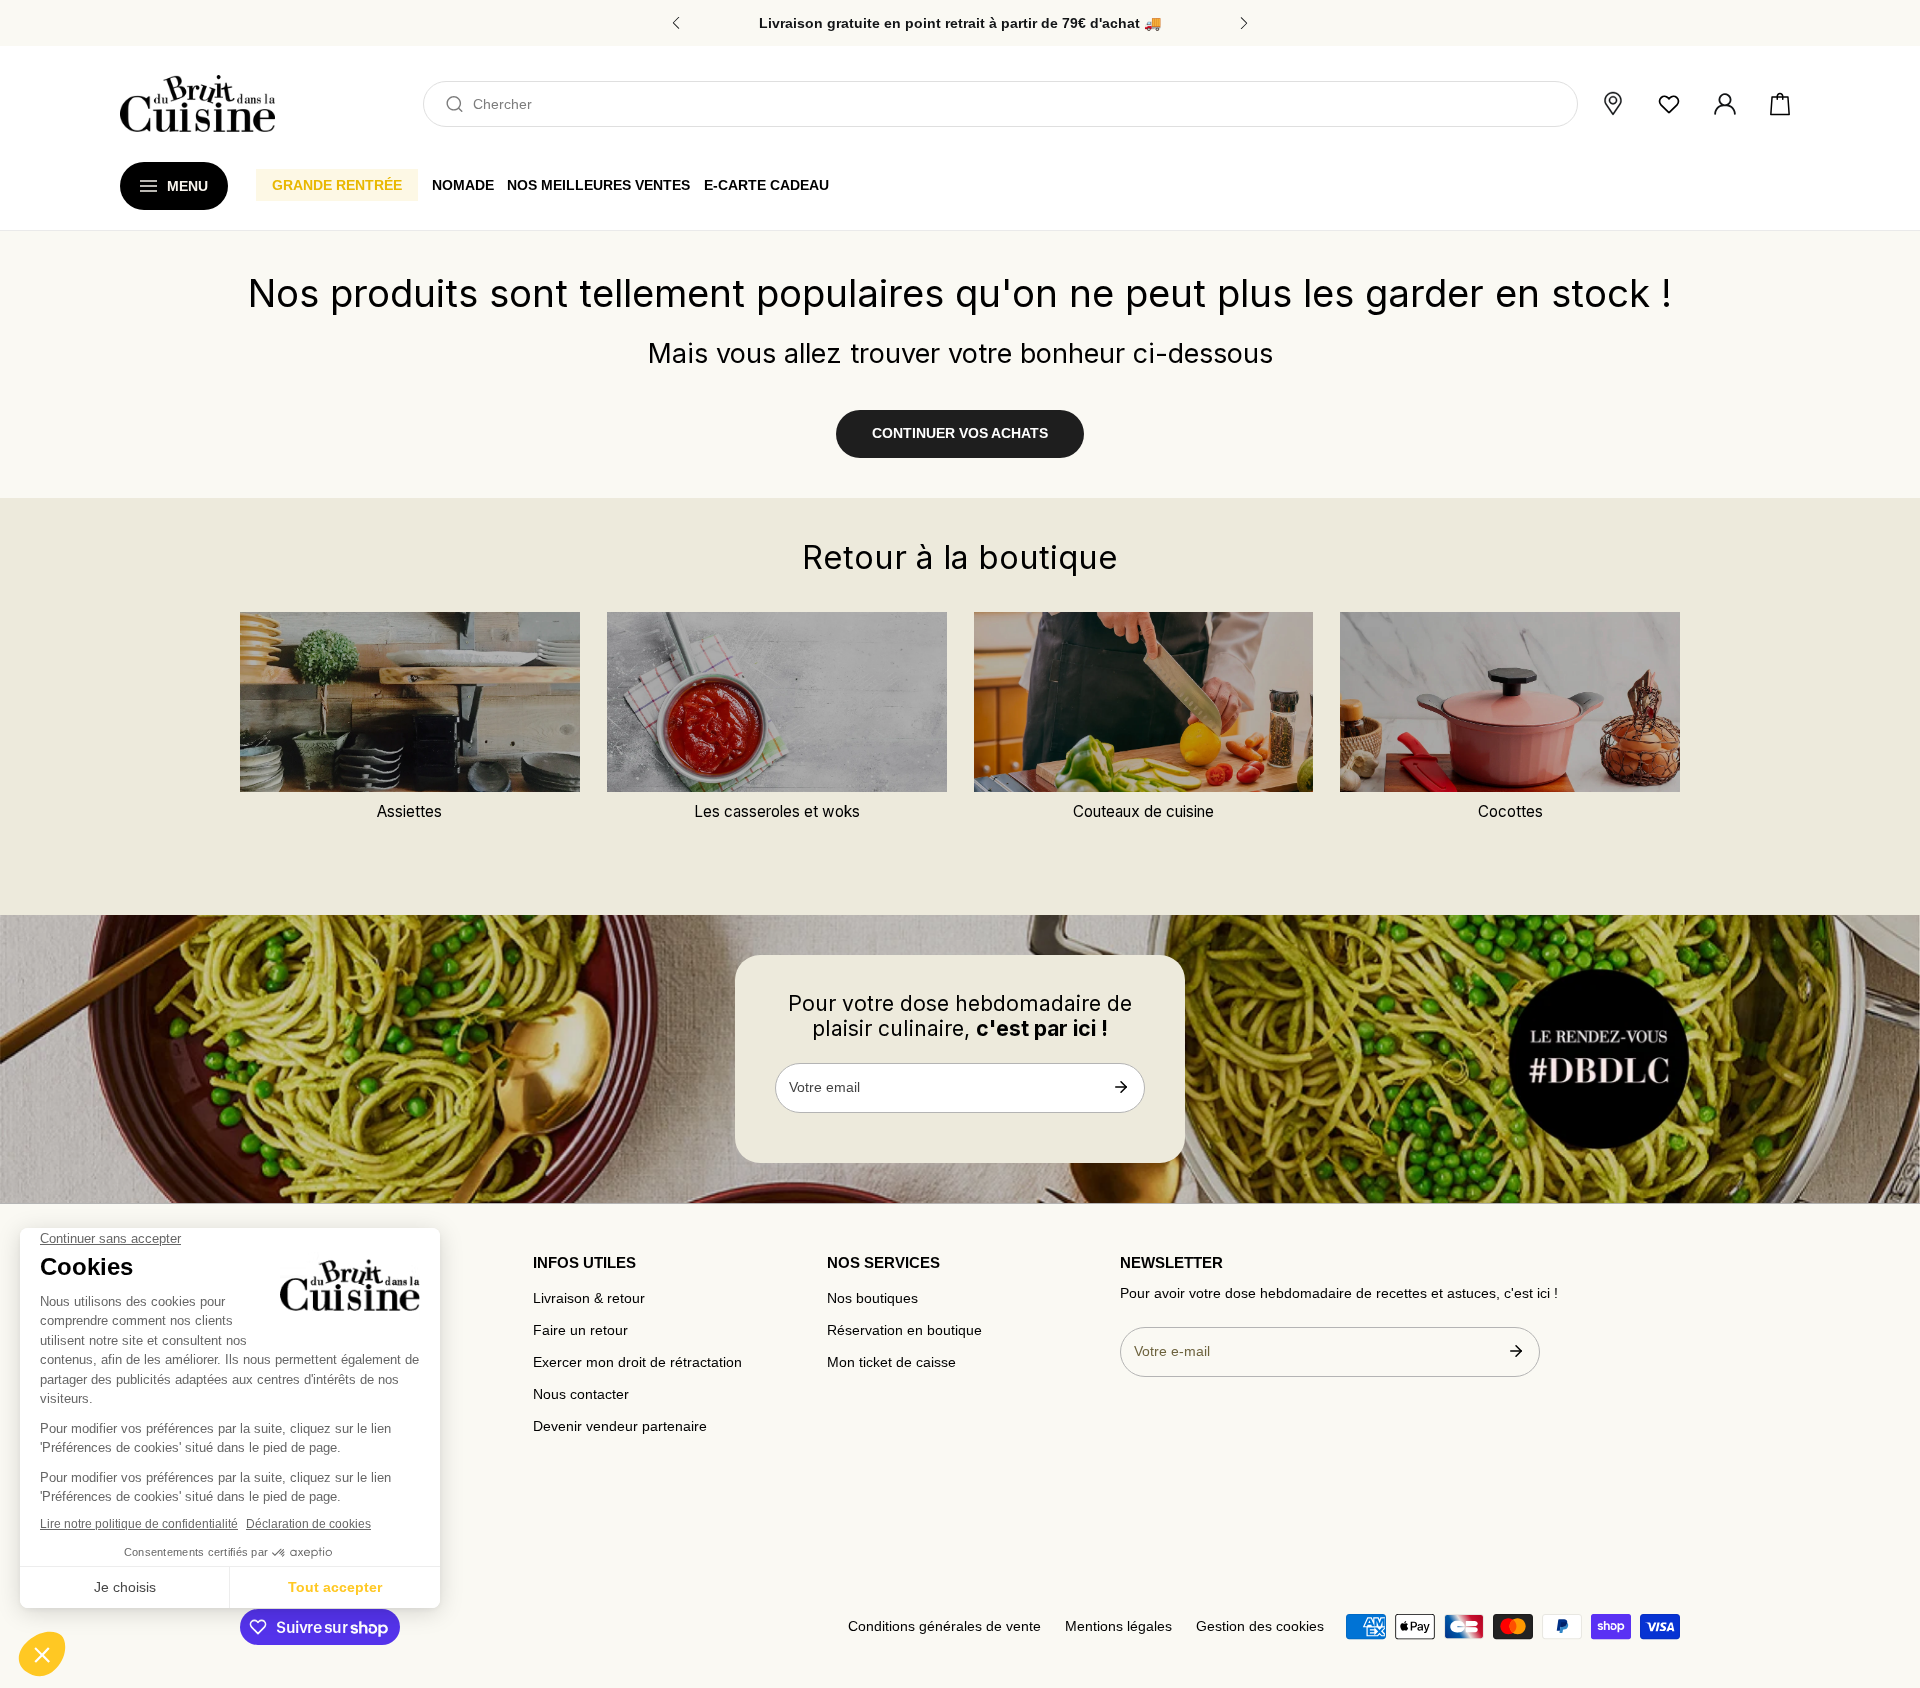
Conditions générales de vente (944, 1626)
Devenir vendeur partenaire (620, 1426)
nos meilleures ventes (598, 185)
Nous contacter (581, 1394)
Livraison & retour (589, 1298)
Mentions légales (1118, 1626)
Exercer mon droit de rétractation (637, 1362)
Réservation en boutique (904, 1330)
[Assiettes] (410, 702)
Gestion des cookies (1260, 1626)
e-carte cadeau (766, 185)
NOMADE (463, 185)
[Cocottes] (1510, 702)
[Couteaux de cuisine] (1144, 702)
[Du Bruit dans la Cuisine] (197, 103)
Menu (187, 186)
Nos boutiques (872, 1298)
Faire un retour (580, 1330)
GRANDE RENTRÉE (337, 185)
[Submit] (1120, 1087)
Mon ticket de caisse (891, 1362)
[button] (1780, 104)
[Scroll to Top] (1886, 1584)
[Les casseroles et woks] (777, 702)
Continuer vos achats (960, 433)
